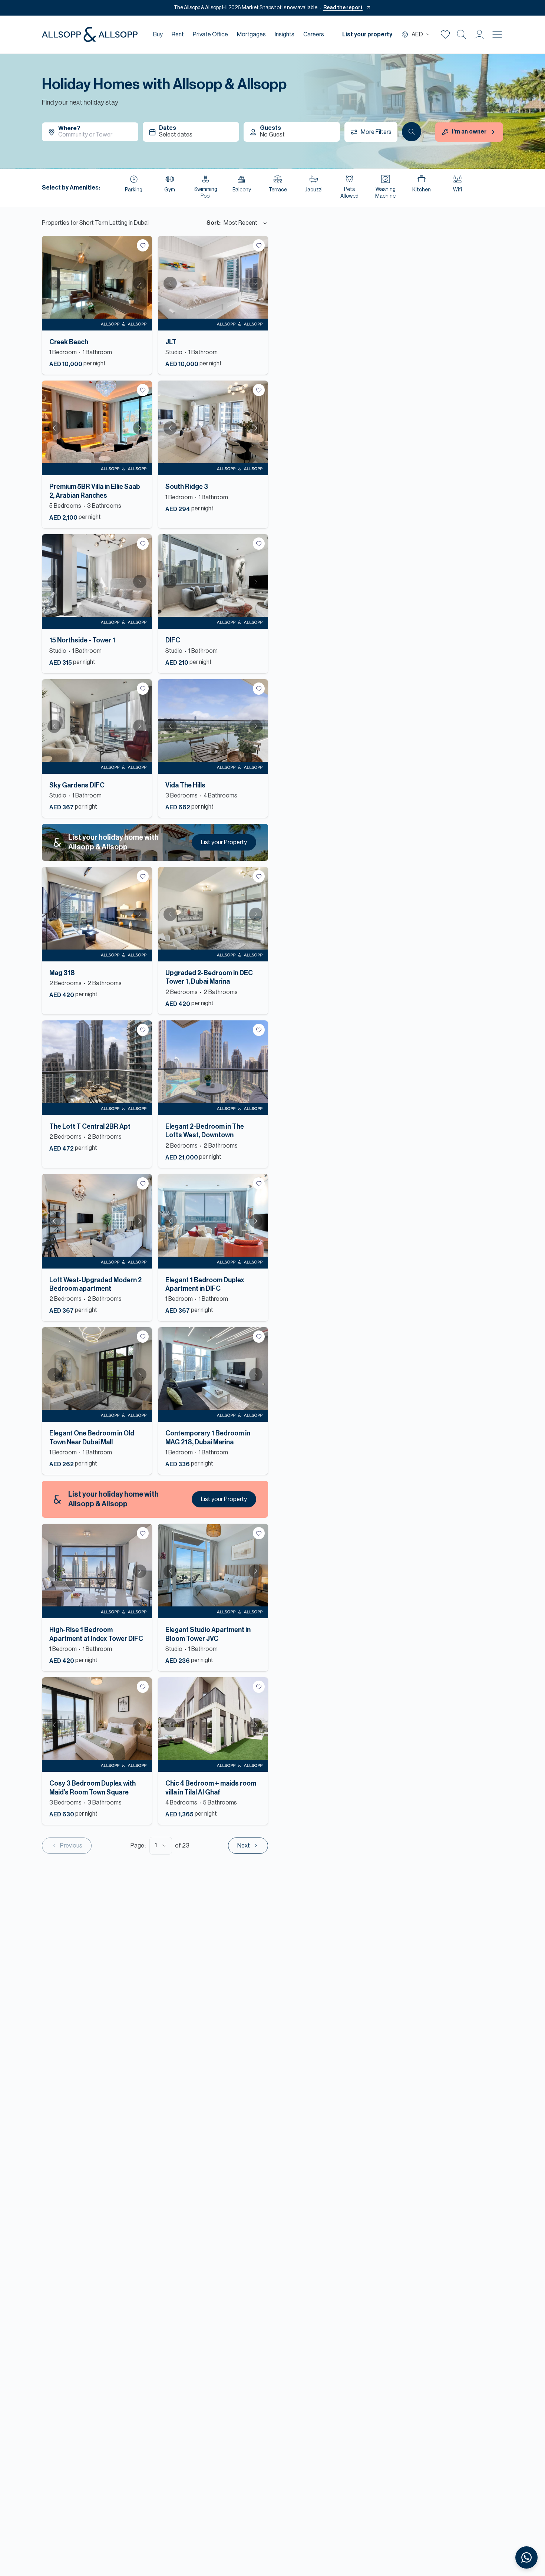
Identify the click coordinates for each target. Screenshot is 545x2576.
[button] (479, 34)
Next (140, 283)
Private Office (210, 34)
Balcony (242, 190)
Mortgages (251, 34)
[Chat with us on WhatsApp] (526, 2557)
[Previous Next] (97, 283)
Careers (314, 34)
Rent (178, 34)
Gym (170, 190)
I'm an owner (469, 132)
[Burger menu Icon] (497, 34)
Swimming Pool (206, 193)
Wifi (458, 190)
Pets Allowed (349, 193)
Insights (285, 34)
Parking (134, 190)
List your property (367, 34)
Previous (54, 283)
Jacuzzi (313, 190)
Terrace (278, 190)
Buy (158, 34)
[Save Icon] (445, 34)
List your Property (224, 842)
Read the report (343, 8)
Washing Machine (385, 193)
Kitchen (422, 190)
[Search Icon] (462, 34)
